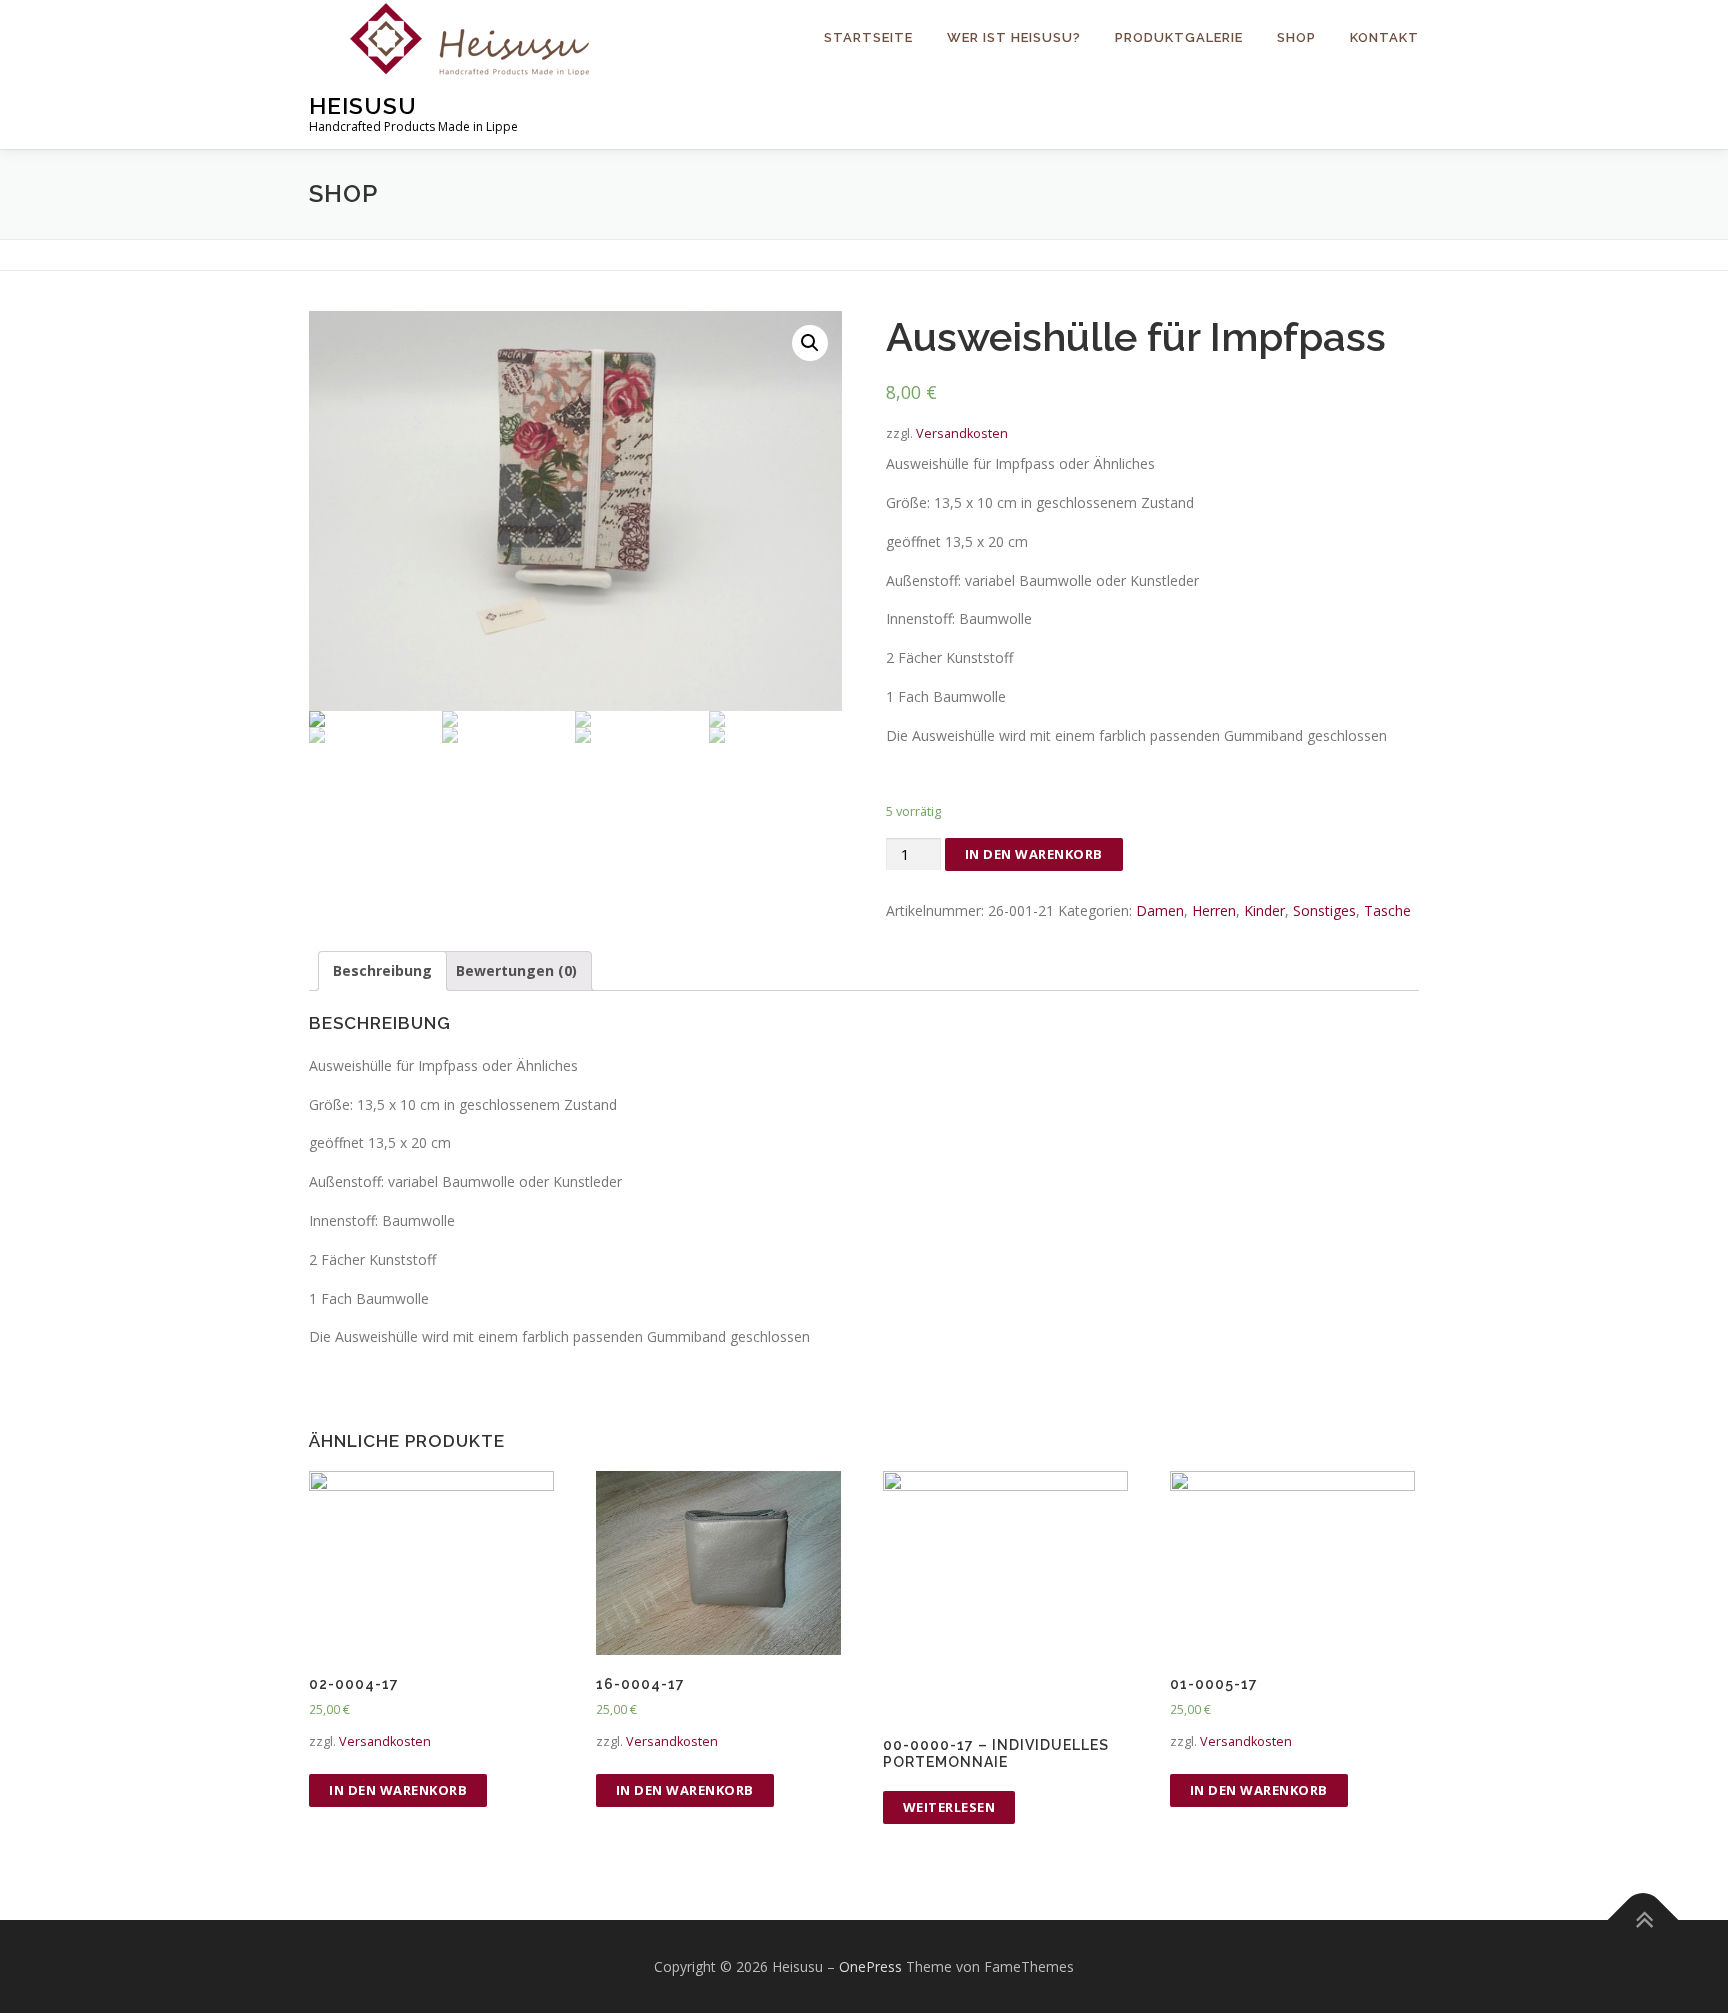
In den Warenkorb (1034, 854)
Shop (1296, 37)
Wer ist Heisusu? (1014, 37)
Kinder (1264, 910)
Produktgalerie (1179, 37)
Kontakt (1384, 37)
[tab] (382, 971)
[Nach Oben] (1643, 1919)
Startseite (868, 37)
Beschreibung (382, 970)
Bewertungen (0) (516, 970)
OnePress (870, 1966)
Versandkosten (962, 433)
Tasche (1387, 910)
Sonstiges (1324, 910)
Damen (1160, 910)
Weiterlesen (949, 1807)
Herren (1214, 910)
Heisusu (363, 105)
